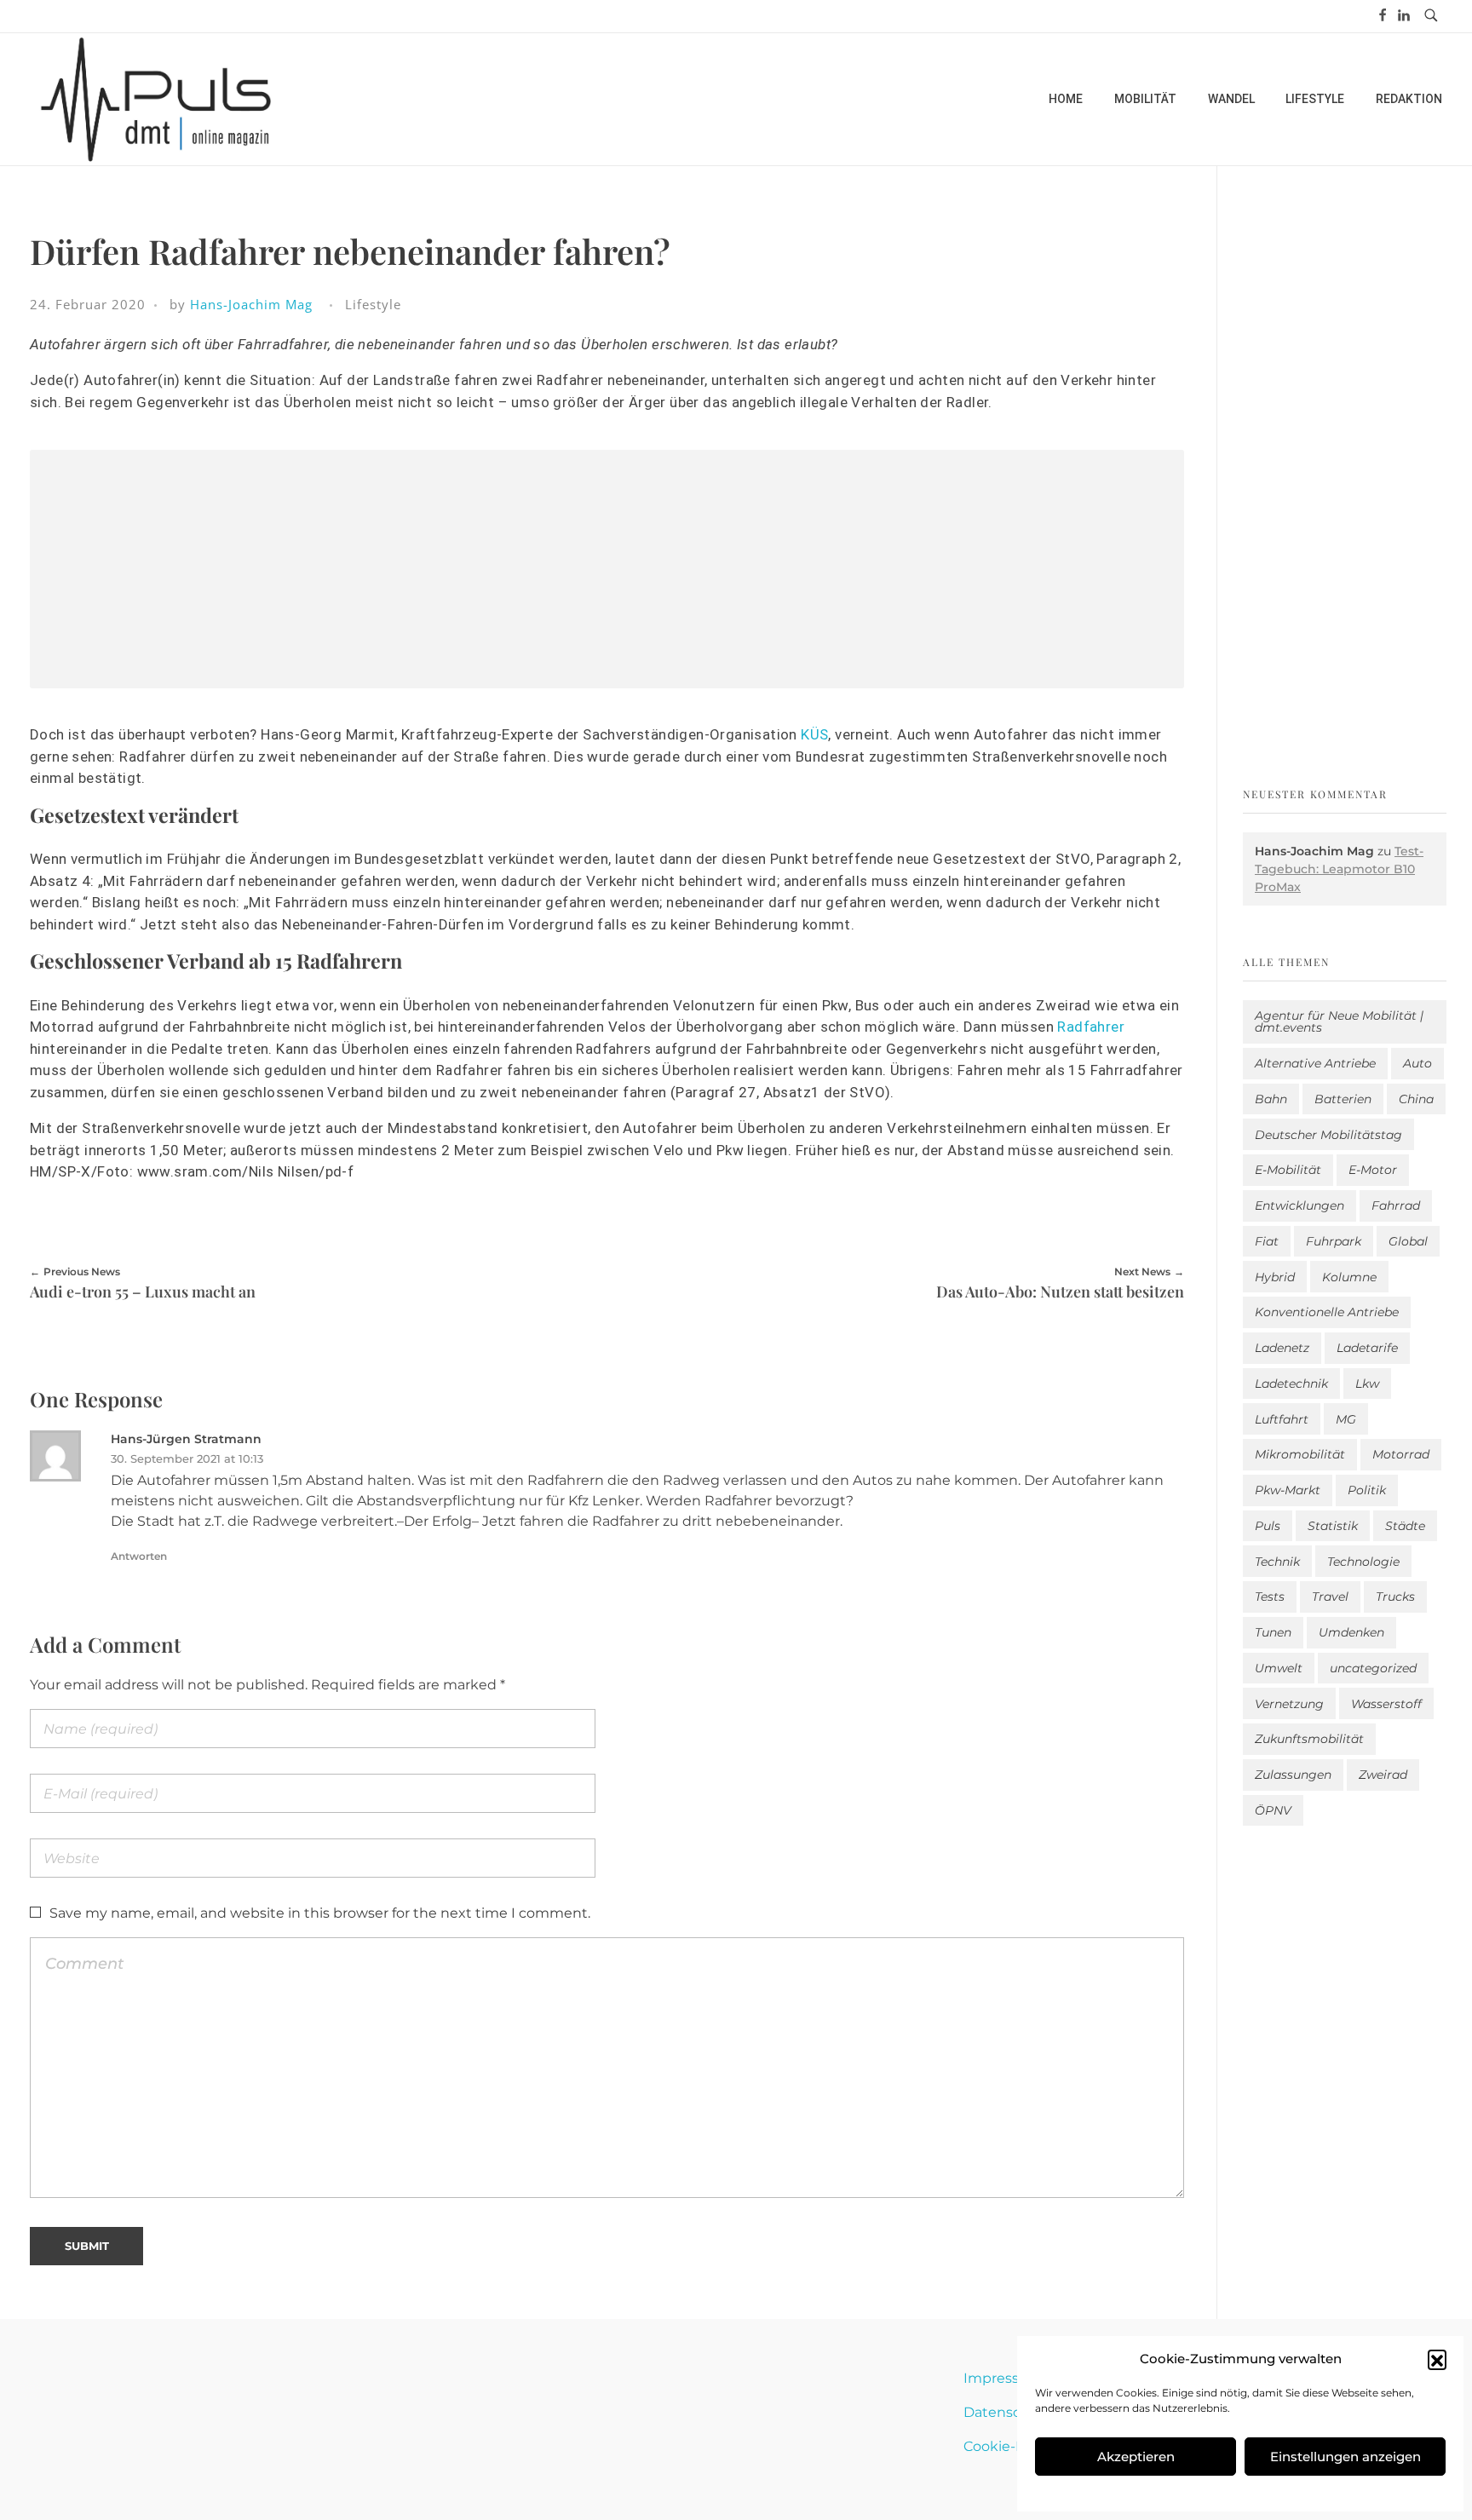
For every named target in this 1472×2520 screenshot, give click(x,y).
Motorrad (1401, 1454)
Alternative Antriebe (1315, 1063)
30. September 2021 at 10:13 (187, 1458)
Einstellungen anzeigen (1345, 2457)
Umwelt (1279, 1668)
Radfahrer (1091, 1027)
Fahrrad (1396, 1205)
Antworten (139, 1556)
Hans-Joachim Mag (251, 304)
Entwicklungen (1299, 1205)
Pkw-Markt (1288, 1490)
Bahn (1271, 1099)
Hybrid (1275, 1277)
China (1416, 1099)
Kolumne (1349, 1277)
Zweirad (1383, 1775)
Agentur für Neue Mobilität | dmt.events (1339, 1021)
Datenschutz (1008, 2412)
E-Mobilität (1288, 1170)
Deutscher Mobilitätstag (1328, 1135)
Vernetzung (1289, 1704)
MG (1346, 1419)
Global (1408, 1241)
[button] (1437, 2359)
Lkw (1367, 1384)
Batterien (1343, 1099)
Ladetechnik (1291, 1384)
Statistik (1333, 1526)
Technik (1277, 1562)
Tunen (1273, 1632)
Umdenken (1351, 1632)
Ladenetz (1282, 1348)
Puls (1268, 1526)
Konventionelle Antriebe (1327, 1312)
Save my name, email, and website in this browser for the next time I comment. (320, 1913)
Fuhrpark (1334, 1241)
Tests (1270, 1597)
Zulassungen (1293, 1775)
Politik (1367, 1490)
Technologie (1363, 1562)
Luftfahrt (1282, 1419)
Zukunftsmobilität (1309, 1739)
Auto (1417, 1063)
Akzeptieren (1136, 2457)
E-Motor (1373, 1170)
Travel (1330, 1597)
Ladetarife (1367, 1348)
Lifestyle (373, 304)
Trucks (1395, 1597)
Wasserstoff (1386, 1704)
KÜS (814, 734)
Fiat (1267, 1241)
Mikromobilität (1300, 1454)
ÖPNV (1273, 1810)
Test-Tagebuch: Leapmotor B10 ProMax (1339, 869)
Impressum (1003, 2378)
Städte (1405, 1526)
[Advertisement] (607, 572)
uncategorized (1373, 1668)
